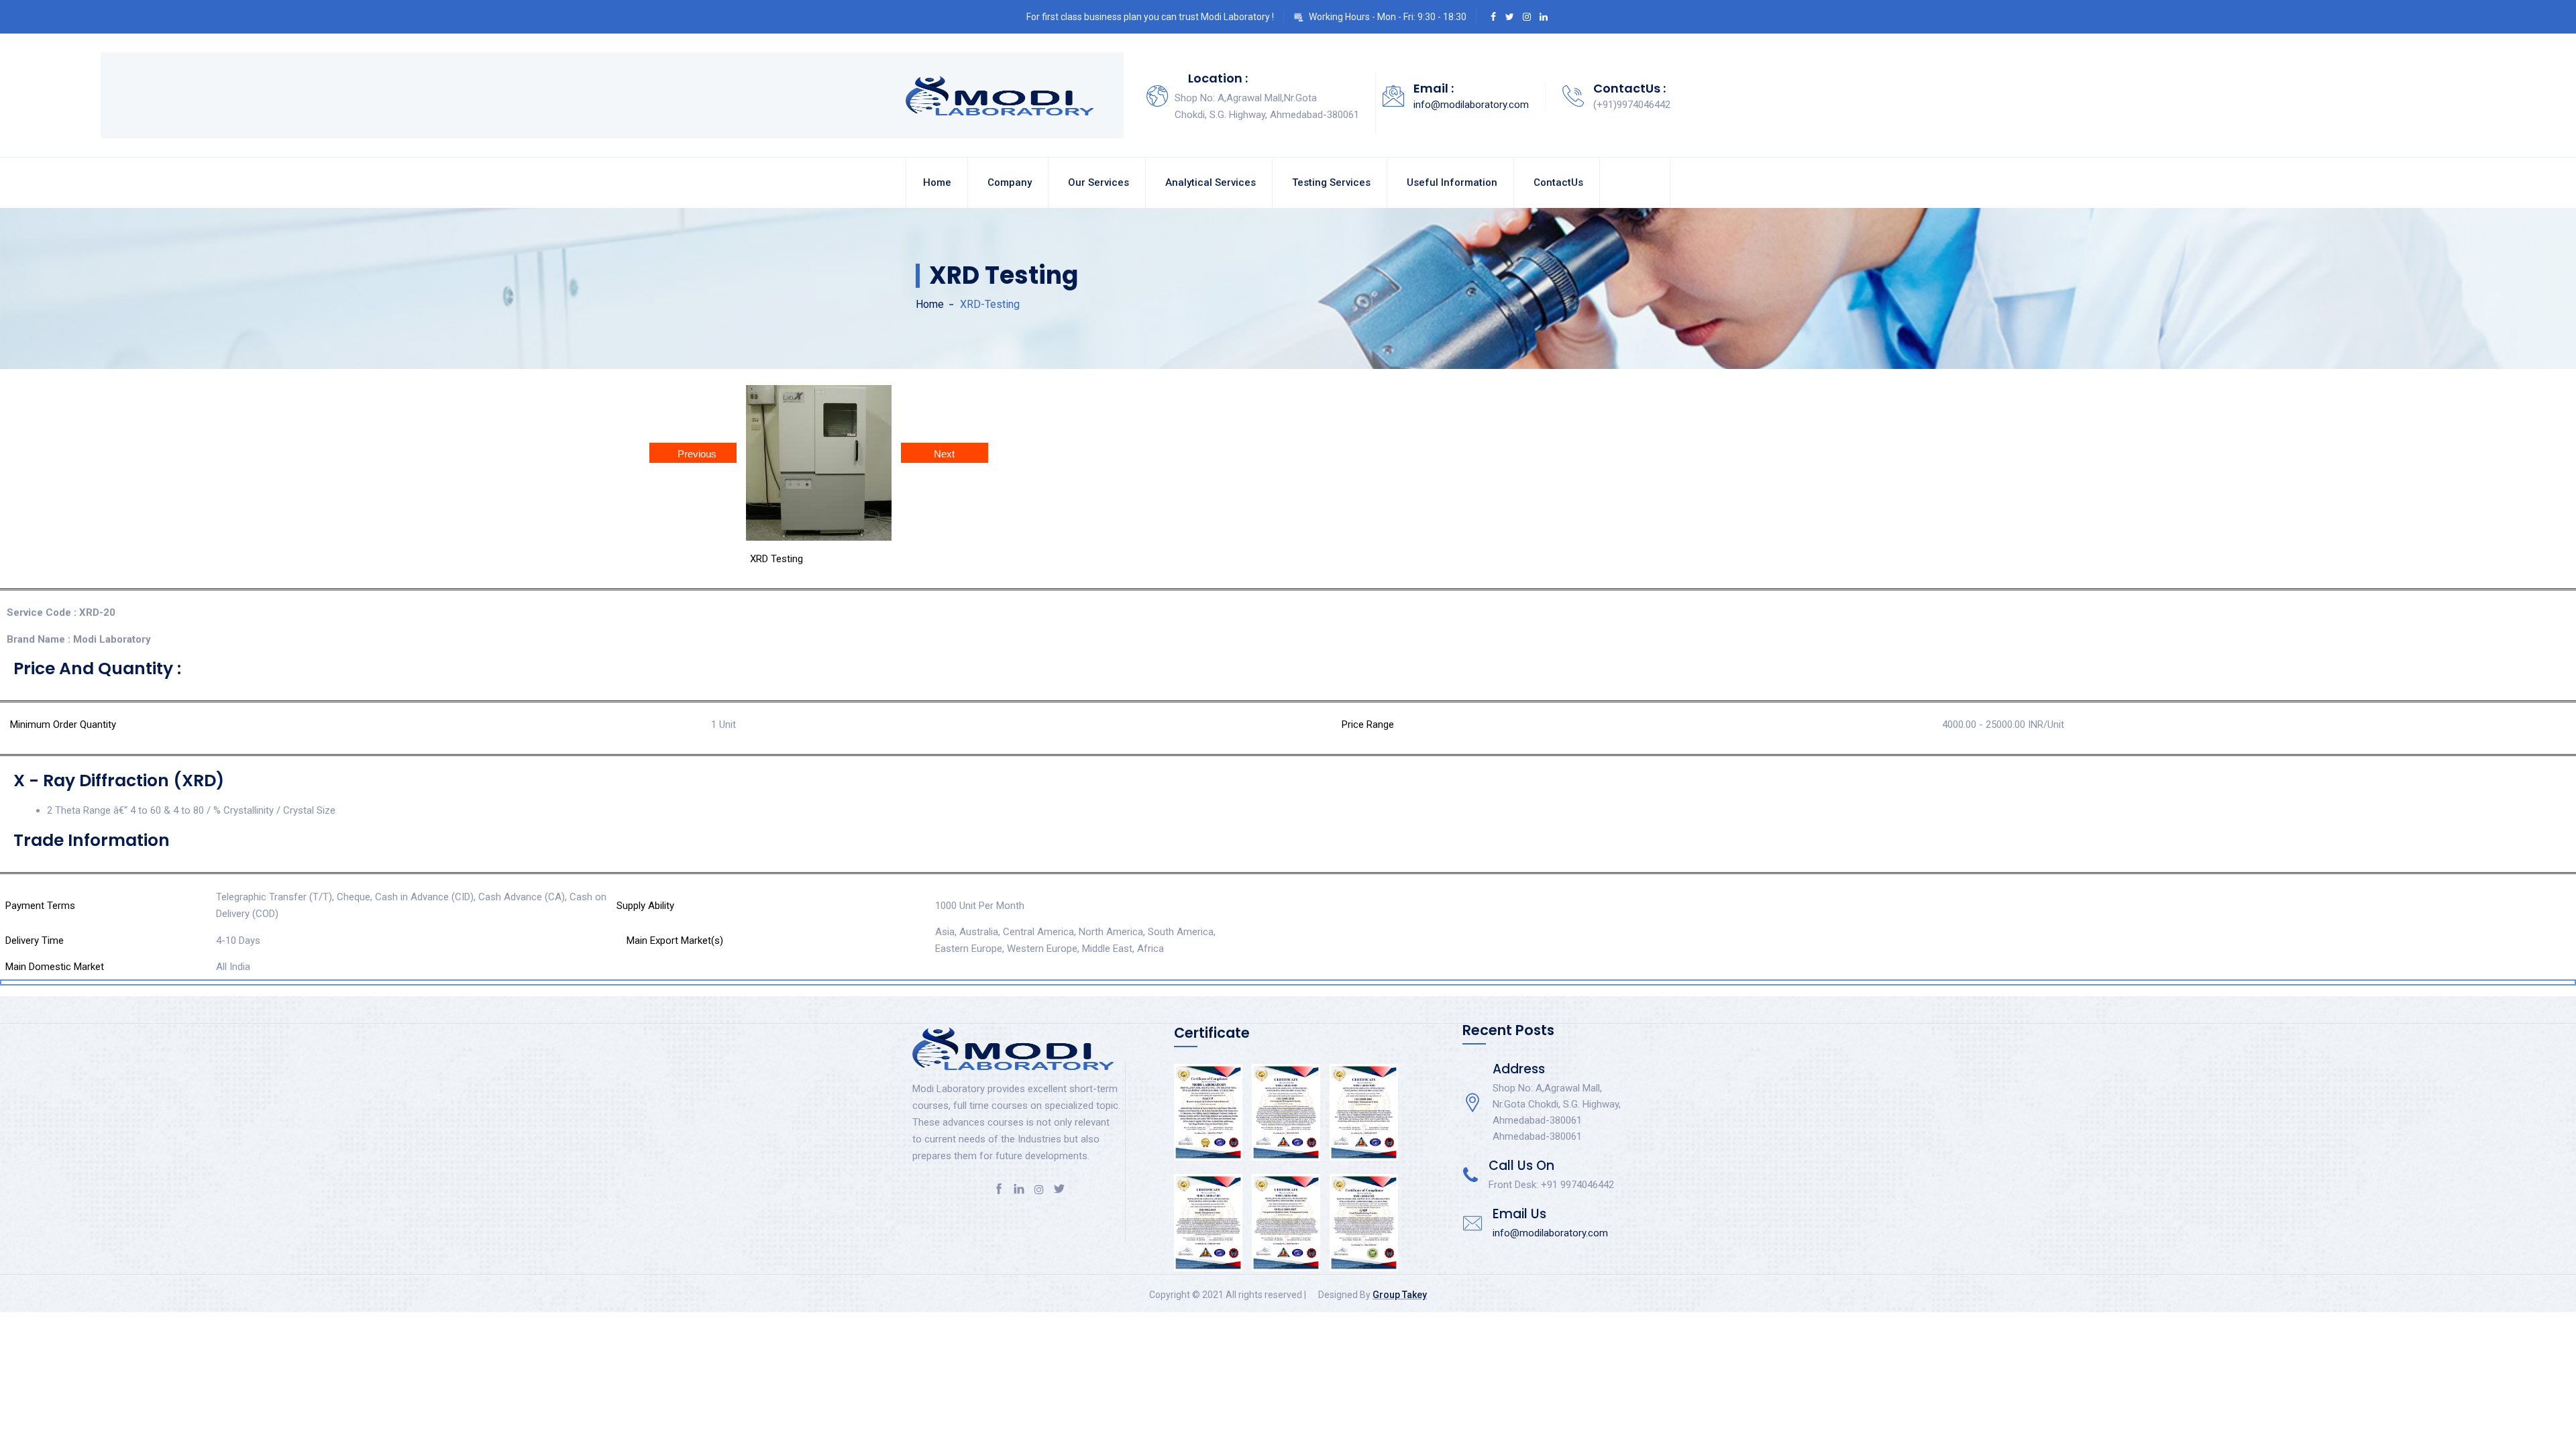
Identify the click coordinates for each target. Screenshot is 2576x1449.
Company (1010, 182)
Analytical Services (1211, 182)
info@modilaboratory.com (1471, 105)
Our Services (1098, 182)
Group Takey (1400, 1295)
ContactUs (1558, 182)
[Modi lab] (1000, 95)
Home (937, 182)
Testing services (1331, 182)
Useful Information (1452, 182)
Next (944, 454)
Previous (697, 454)
